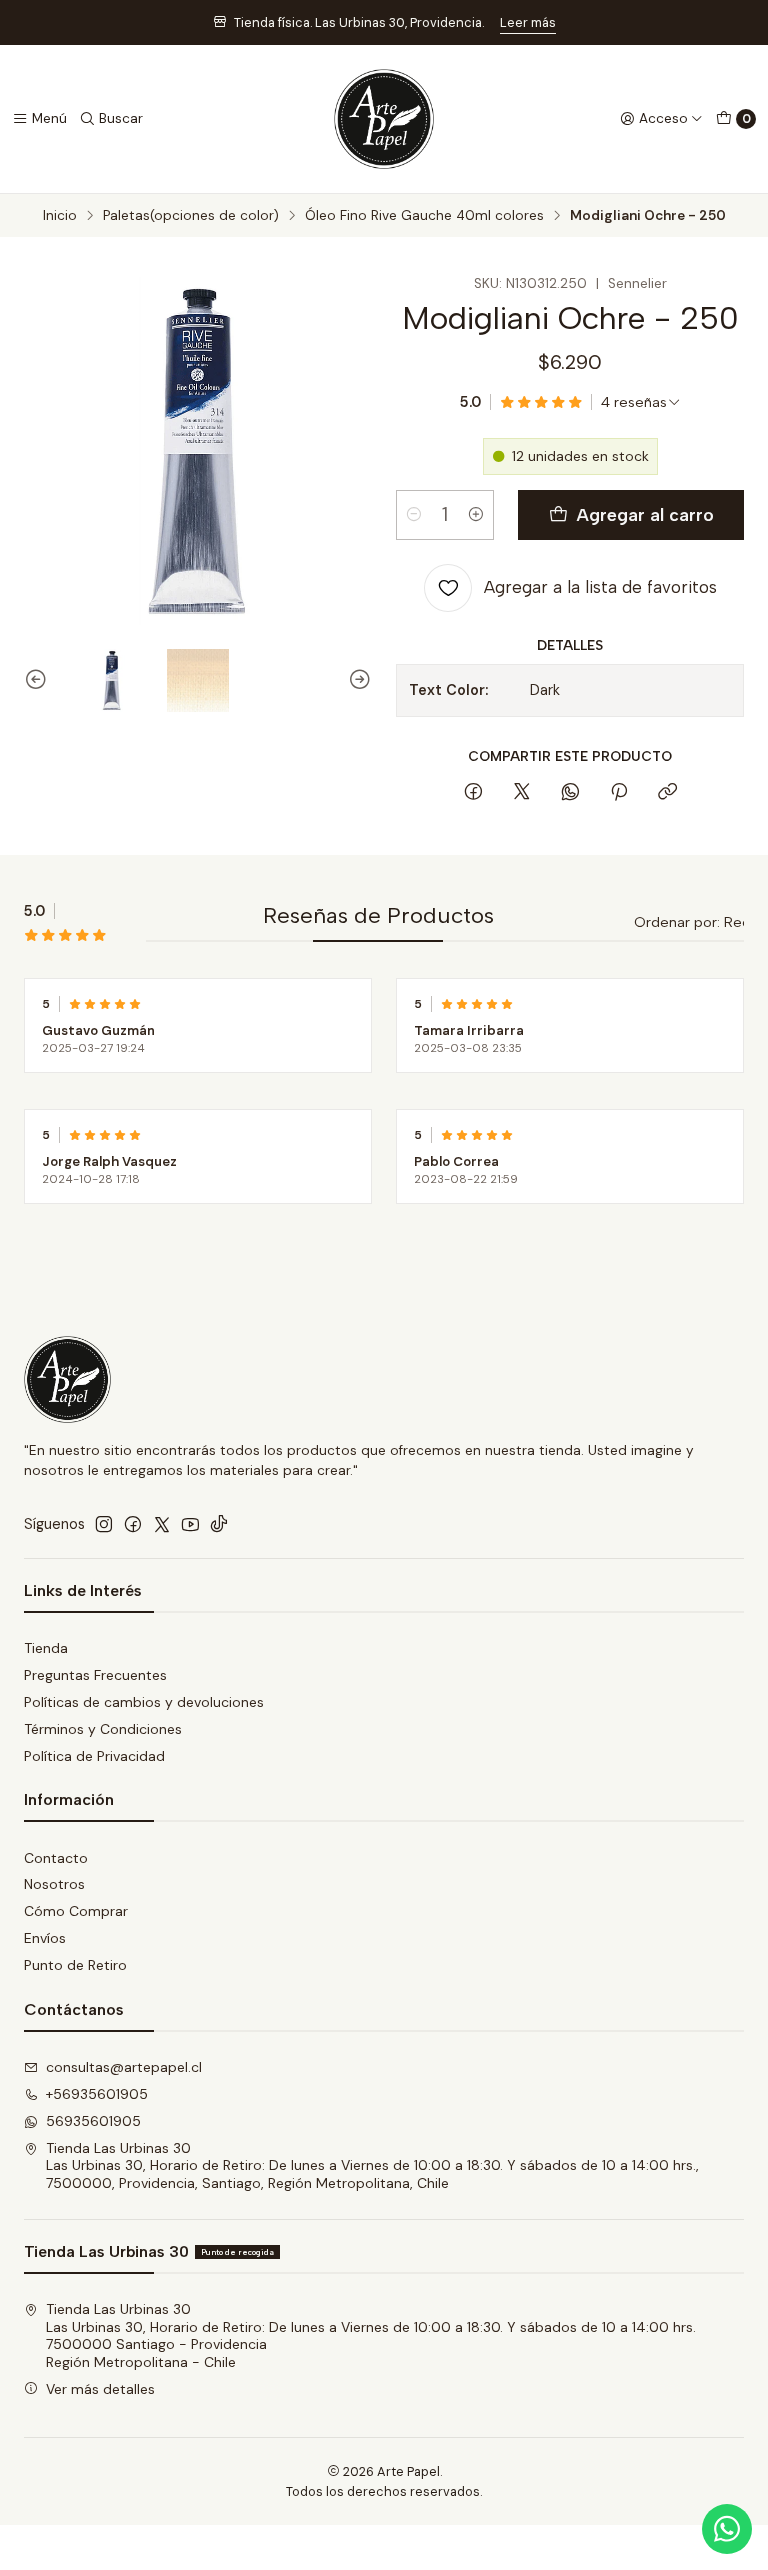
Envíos (45, 1938)
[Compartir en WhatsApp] (570, 793)
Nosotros (54, 1884)
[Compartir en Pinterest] (619, 793)
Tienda (46, 1648)
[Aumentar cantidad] (476, 515)
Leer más (528, 22)
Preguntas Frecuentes (95, 1675)
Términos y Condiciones (103, 1729)
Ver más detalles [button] (100, 2389)
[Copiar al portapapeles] (667, 793)
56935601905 (93, 2121)
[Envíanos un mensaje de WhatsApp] (727, 2529)
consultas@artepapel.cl (124, 2067)
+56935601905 (97, 2094)
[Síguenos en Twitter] (162, 1524)
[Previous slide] (39, 680)
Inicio (60, 216)
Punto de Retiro (75, 1965)
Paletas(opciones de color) (191, 216)
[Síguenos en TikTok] (219, 1524)
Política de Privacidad (94, 1756)
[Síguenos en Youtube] (190, 1524)
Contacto (56, 1858)
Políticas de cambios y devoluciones (144, 1702)
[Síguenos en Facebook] (133, 1524)
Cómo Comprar (76, 1911)
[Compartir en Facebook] (473, 793)
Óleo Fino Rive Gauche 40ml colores (424, 216)
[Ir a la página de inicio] (384, 119)
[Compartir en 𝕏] (522, 793)
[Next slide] (357, 680)
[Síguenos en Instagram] (104, 1524)
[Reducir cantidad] (414, 515)
